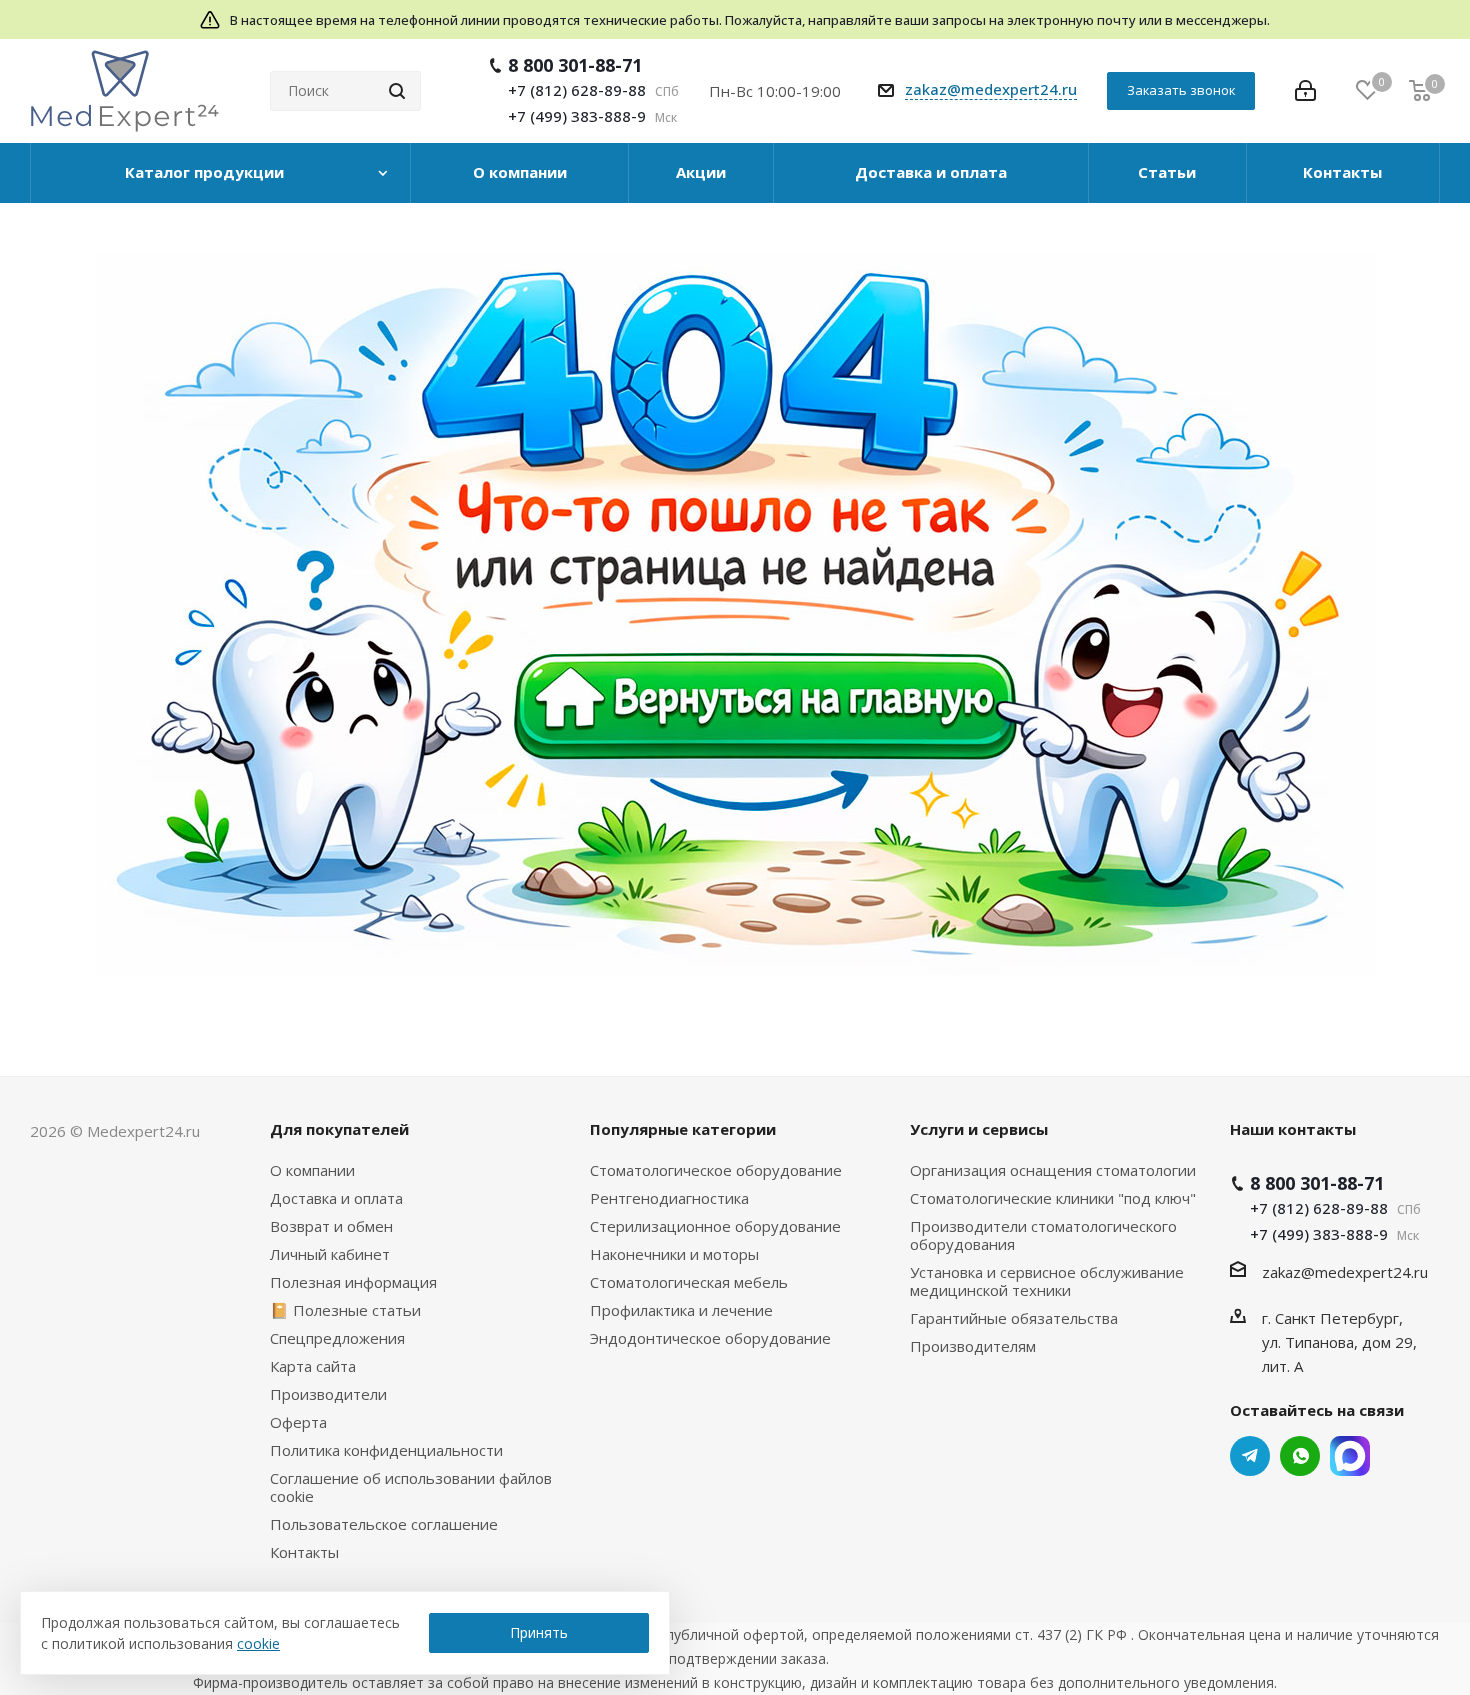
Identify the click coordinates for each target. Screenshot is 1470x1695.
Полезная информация (353, 1282)
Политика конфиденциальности (386, 1450)
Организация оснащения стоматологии (1053, 1170)
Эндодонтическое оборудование (710, 1338)
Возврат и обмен (331, 1226)
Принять (539, 1632)
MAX (1350, 1456)
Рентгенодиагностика (669, 1198)
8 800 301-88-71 (575, 65)
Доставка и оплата (336, 1198)
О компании (312, 1170)
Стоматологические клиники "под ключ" (1053, 1198)
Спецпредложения (337, 1338)
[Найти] (397, 91)
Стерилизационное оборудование (715, 1226)
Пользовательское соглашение (384, 1524)
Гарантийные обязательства (1014, 1318)
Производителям (973, 1346)
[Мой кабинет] (1305, 91)
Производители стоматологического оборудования (1043, 1235)
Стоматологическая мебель (689, 1282)
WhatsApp (1300, 1456)
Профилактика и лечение (681, 1310)
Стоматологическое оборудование (716, 1170)
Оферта (298, 1422)
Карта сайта (313, 1366)
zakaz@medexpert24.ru (991, 89)
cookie (258, 1643)
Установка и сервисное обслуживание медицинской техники (1047, 1281)
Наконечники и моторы (674, 1254)
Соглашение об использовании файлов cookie (411, 1487)
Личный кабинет (330, 1254)
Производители (328, 1394)
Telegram (1250, 1456)
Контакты (304, 1552)
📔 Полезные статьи (345, 1310)
